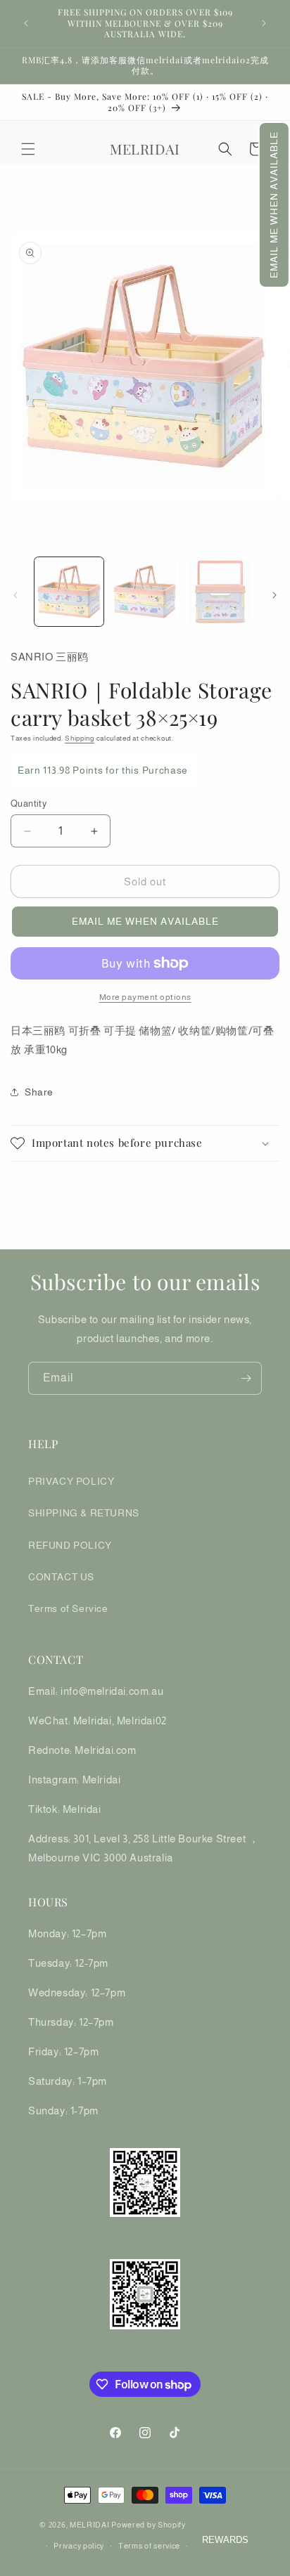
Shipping (80, 738)
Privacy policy (79, 2546)
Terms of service (149, 2546)
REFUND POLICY (70, 1545)
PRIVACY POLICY (71, 1481)
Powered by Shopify (149, 2525)
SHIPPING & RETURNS (84, 1513)
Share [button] (39, 1092)
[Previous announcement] (26, 23)
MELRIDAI (90, 2525)
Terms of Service (68, 1608)
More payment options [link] (145, 997)
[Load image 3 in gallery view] (220, 592)
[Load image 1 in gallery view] (69, 592)
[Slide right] (275, 595)
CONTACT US (61, 1577)
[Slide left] (15, 595)
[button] (274, 205)
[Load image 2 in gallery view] (145, 592)
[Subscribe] (246, 1378)
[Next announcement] (264, 23)
